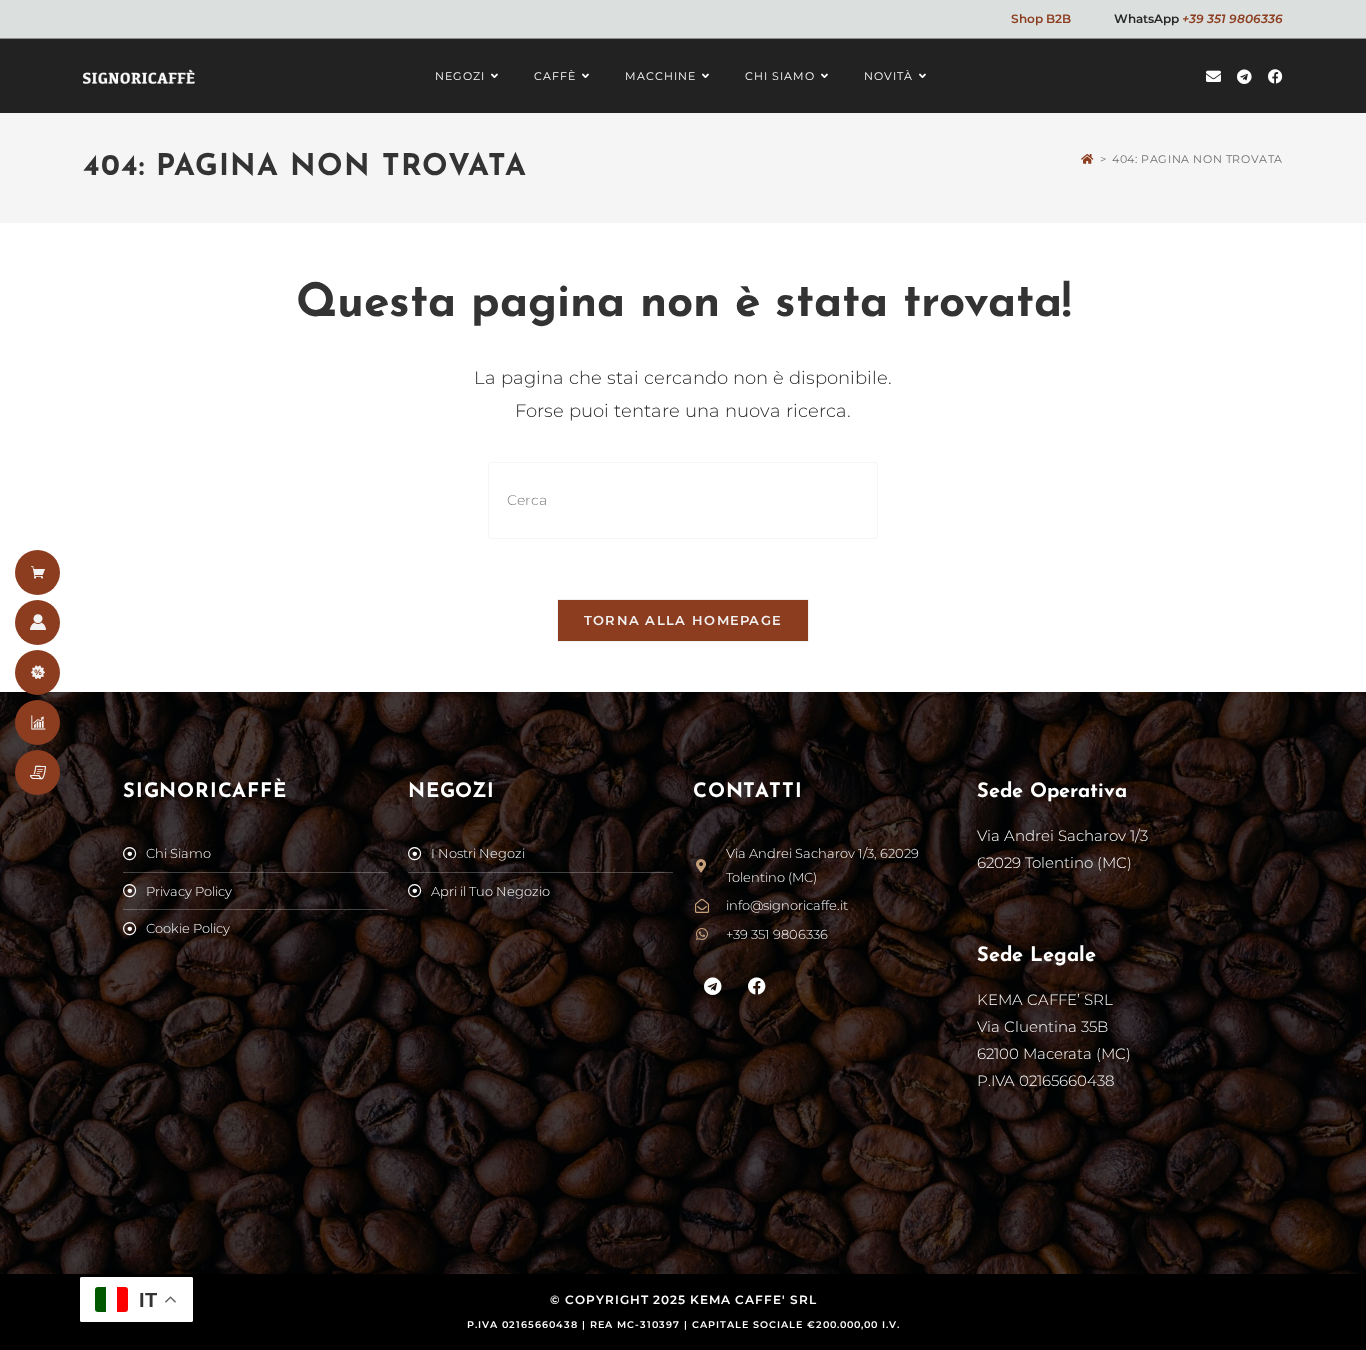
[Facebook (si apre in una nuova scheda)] (1275, 76)
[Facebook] (758, 986)
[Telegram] (713, 986)
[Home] (1087, 159)
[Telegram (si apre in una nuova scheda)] (1244, 76)
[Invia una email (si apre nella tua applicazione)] (1213, 76)
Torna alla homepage (683, 620)
